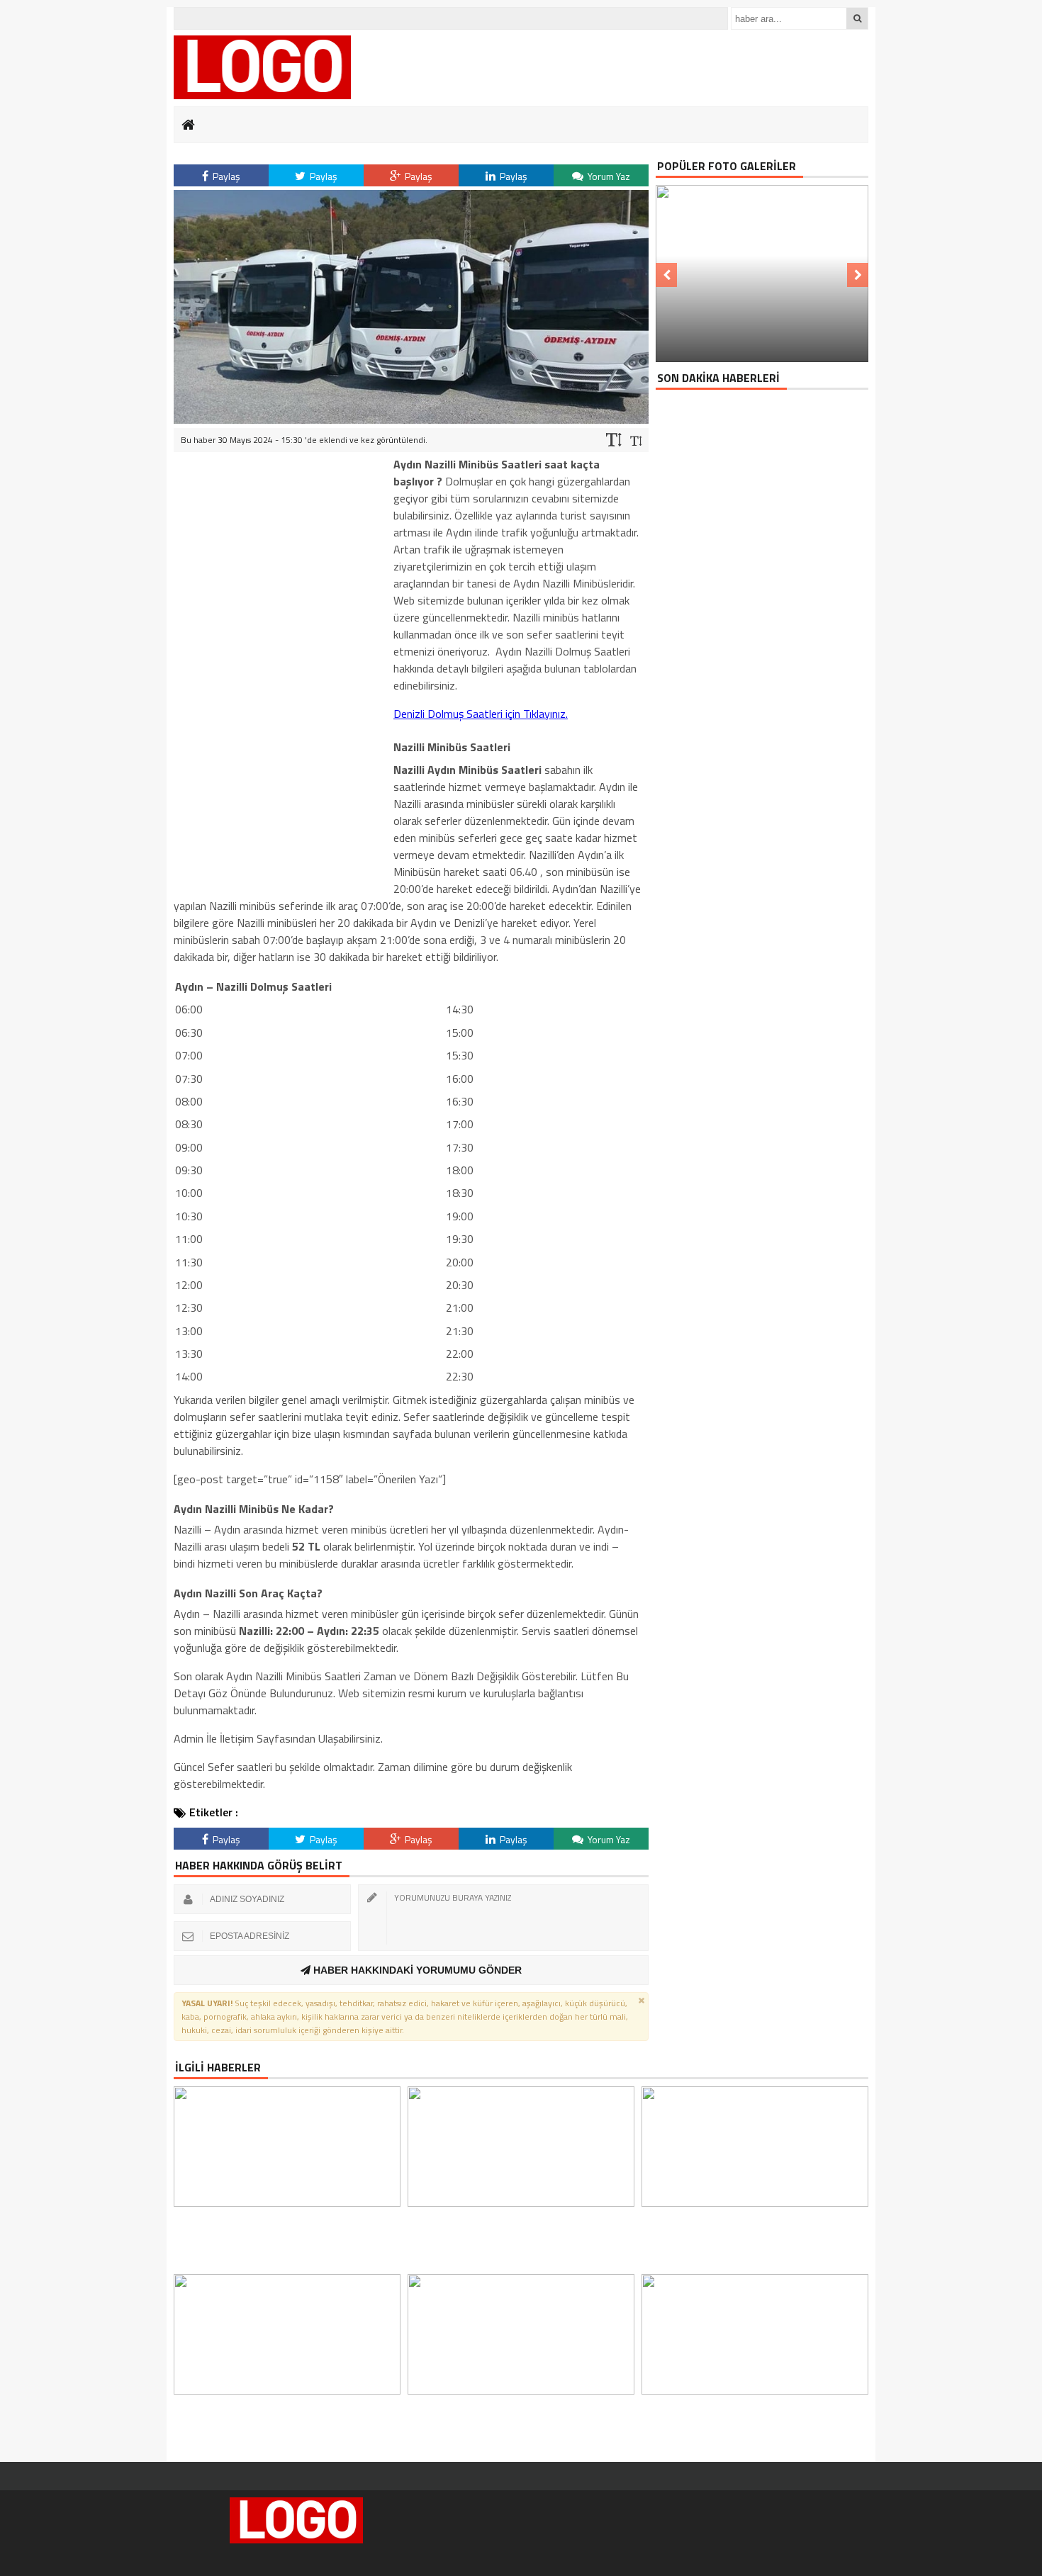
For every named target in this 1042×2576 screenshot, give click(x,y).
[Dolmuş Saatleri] (262, 67)
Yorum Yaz (608, 176)
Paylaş (225, 176)
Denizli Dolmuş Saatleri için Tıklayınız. (481, 714)
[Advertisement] (280, 668)
